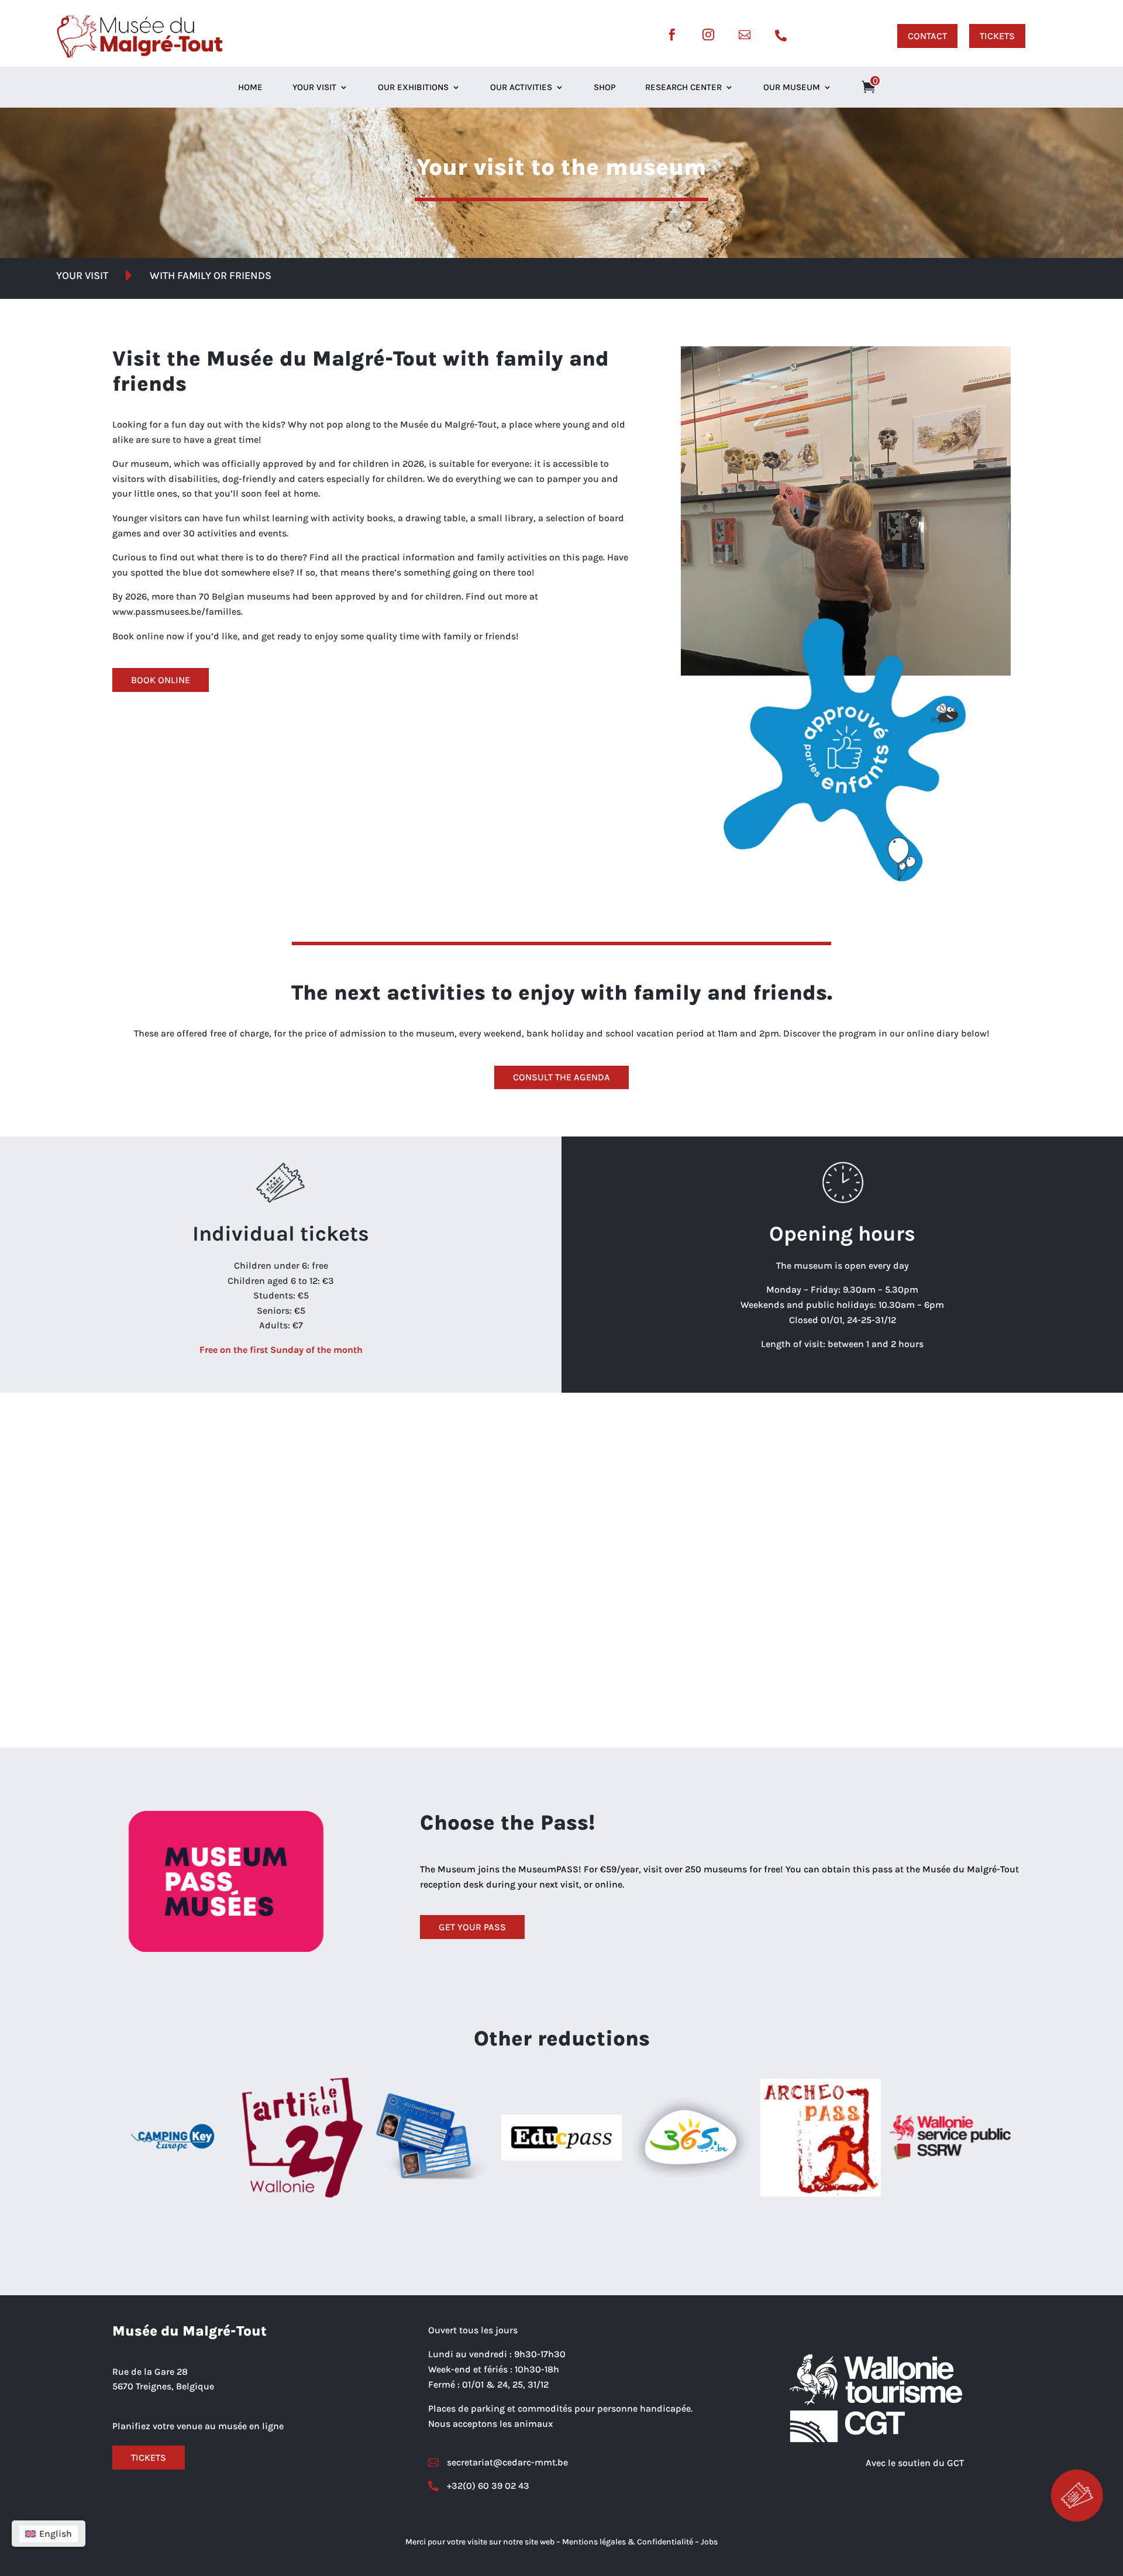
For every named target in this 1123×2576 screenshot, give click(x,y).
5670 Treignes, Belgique (163, 2386)
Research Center (683, 88)
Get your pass (472, 1927)
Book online (161, 680)
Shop (604, 88)
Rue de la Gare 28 (150, 2372)
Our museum (792, 88)
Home (250, 88)
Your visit (314, 88)
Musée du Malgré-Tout (190, 2331)
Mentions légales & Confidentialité (628, 2542)
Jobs (709, 2542)
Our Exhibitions (413, 88)
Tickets (149, 2458)
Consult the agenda (561, 1077)
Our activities (521, 88)
